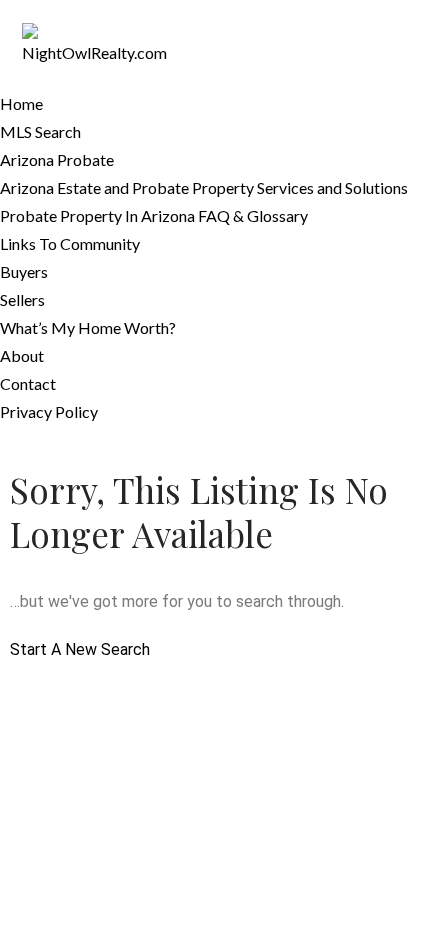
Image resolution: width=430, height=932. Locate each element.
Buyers (24, 271)
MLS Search (40, 131)
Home (21, 103)
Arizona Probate (57, 159)
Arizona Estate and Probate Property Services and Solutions (204, 187)
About (22, 355)
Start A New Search (80, 649)
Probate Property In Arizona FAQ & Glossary (154, 215)
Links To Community (70, 243)
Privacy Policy (49, 411)
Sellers (22, 299)
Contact (28, 383)
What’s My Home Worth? (88, 327)
